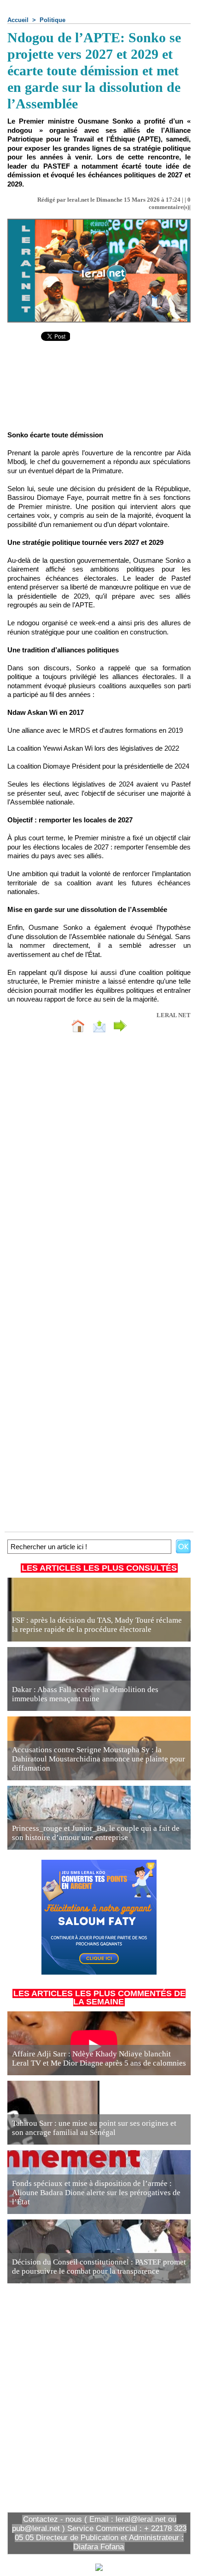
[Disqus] (99, 1162)
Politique (52, 20)
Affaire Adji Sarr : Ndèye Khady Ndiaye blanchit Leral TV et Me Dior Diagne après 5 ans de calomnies (99, 2058)
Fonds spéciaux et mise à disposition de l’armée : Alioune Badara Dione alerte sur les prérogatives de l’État (96, 2193)
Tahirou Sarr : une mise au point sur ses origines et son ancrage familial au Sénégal (94, 2128)
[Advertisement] (99, 393)
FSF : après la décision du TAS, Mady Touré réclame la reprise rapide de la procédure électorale (97, 1625)
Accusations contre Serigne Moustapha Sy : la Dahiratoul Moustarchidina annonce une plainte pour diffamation (99, 1759)
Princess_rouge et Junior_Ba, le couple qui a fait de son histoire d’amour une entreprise (96, 1833)
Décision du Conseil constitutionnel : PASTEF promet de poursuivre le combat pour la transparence (99, 2267)
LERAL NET (174, 1015)
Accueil (18, 20)
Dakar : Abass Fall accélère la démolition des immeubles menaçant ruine (85, 1694)
